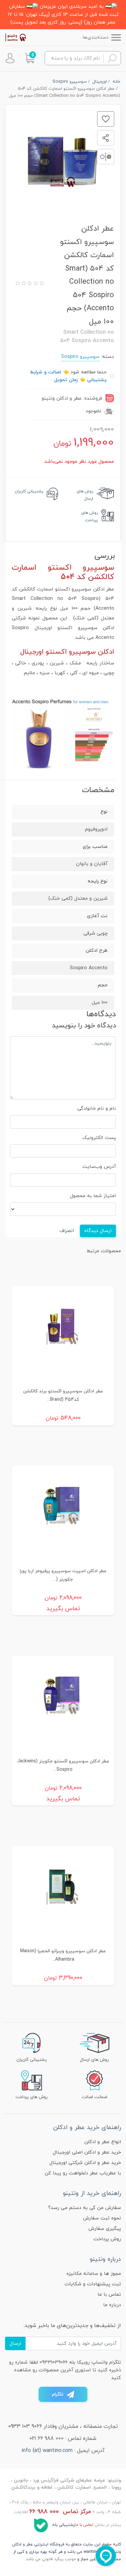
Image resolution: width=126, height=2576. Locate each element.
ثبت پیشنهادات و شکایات (93, 2284)
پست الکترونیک (99, 1138)
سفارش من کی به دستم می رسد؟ (85, 2208)
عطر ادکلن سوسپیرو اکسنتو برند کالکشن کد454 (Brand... (63, 1395)
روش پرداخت (107, 2239)
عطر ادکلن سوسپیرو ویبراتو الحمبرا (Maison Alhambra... (63, 1955)
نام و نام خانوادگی (97, 1109)
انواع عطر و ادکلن (103, 2142)
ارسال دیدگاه (98, 1231)
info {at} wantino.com (47, 2451)
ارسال (15, 2344)
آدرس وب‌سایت (99, 1167)
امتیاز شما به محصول (93, 1196)
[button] (30, 58)
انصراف (67, 1231)
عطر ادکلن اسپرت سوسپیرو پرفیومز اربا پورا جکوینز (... (63, 1575)
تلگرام (58, 2394)
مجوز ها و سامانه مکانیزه (94, 2274)
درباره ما (112, 2305)
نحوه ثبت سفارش (102, 2218)
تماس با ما (109, 2295)
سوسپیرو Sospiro (80, 357)
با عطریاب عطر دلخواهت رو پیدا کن (83, 2173)
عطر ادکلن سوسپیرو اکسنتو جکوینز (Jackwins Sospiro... (63, 1765)
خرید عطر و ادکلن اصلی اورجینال (87, 2152)
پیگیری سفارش (105, 2229)
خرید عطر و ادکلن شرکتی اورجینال (85, 2163)
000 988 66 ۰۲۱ (47, 2439)
